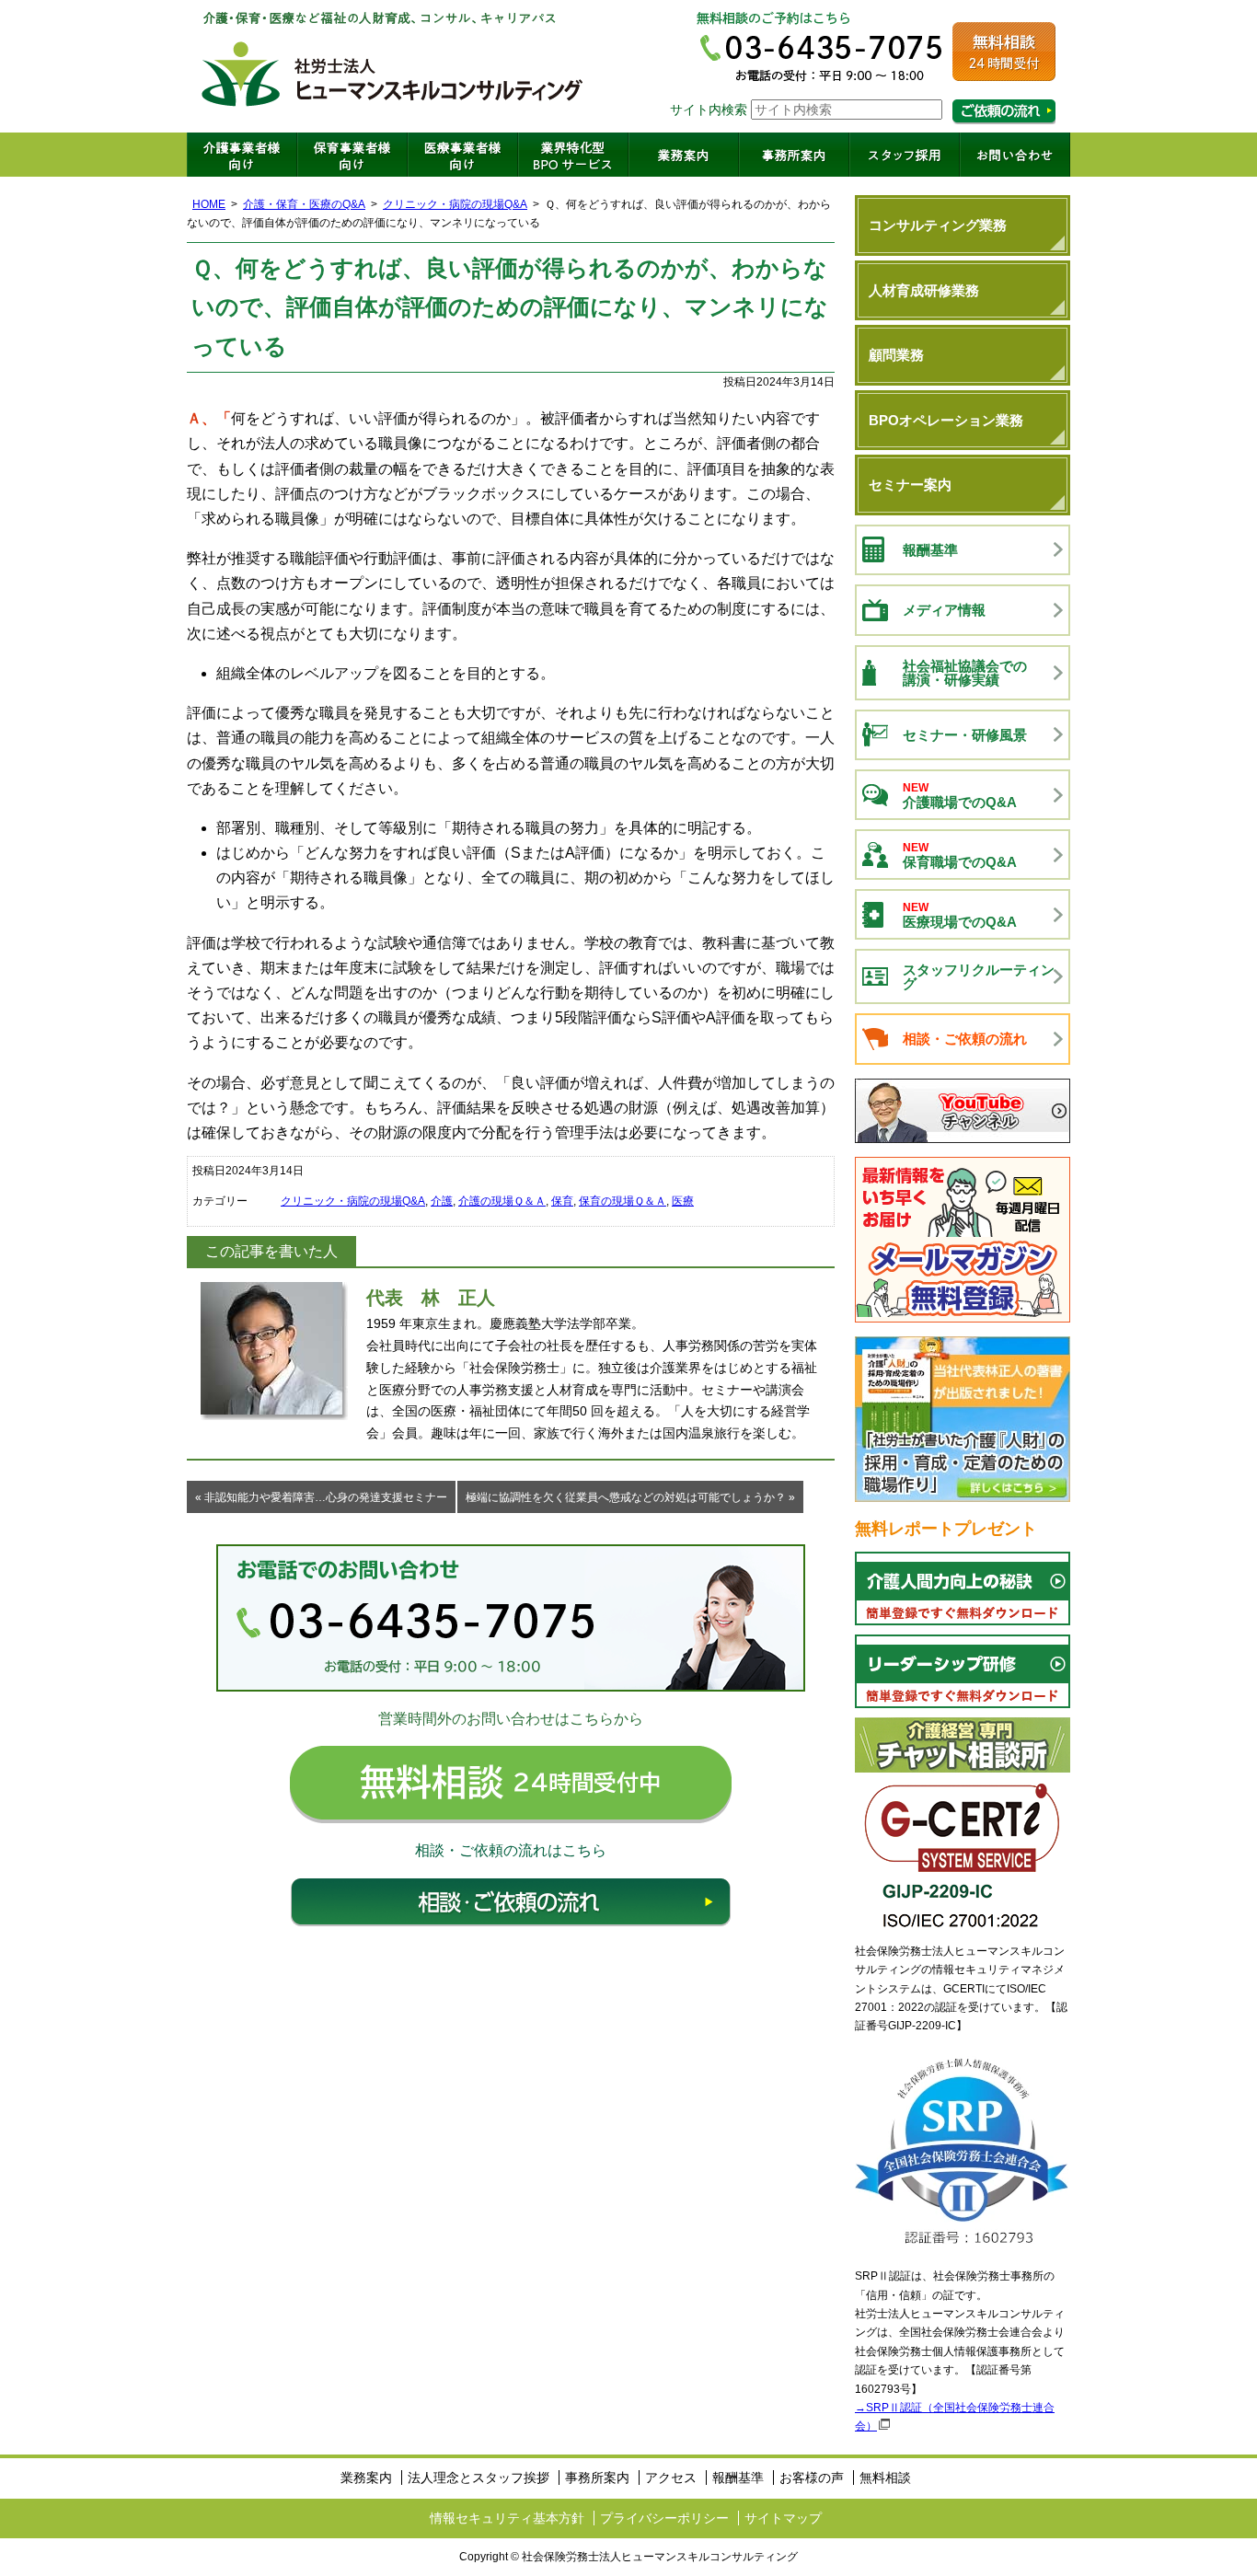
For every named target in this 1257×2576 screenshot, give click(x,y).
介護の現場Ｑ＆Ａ (502, 1201)
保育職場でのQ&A (960, 855)
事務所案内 (794, 155)
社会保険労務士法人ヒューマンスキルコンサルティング (393, 66)
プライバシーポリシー (664, 2518)
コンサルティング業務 (938, 225)
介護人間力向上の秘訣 (963, 1588)
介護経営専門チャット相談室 (963, 1745)
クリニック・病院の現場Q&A (455, 204)
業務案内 (684, 155)
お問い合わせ (1015, 155)
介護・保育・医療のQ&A (304, 204)
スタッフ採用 (905, 155)
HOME (209, 204)
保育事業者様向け (352, 155)
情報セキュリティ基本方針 (507, 2518)
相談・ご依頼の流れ (511, 1902)
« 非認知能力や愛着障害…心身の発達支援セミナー (321, 1497)
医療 (683, 1201)
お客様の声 (812, 2478)
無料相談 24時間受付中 (511, 1785)
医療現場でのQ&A (960, 915)
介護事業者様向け (242, 155)
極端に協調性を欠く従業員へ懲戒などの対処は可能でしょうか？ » (630, 1497)
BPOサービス (573, 155)
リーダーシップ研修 (963, 1671)
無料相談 (885, 2478)
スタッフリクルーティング (979, 976)
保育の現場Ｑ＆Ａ (623, 1201)
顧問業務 (896, 355)
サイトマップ (783, 2518)
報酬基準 (930, 550)
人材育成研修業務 (924, 290)
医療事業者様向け (463, 155)
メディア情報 (944, 610)
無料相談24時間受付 (1004, 52)
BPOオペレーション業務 (946, 420)
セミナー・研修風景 (965, 735)
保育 (562, 1201)
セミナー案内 (910, 485)
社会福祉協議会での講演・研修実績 (965, 673)
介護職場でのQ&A (960, 796)
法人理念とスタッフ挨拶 (479, 2478)
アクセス (671, 2478)
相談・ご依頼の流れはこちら (1004, 112)
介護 (442, 1201)
